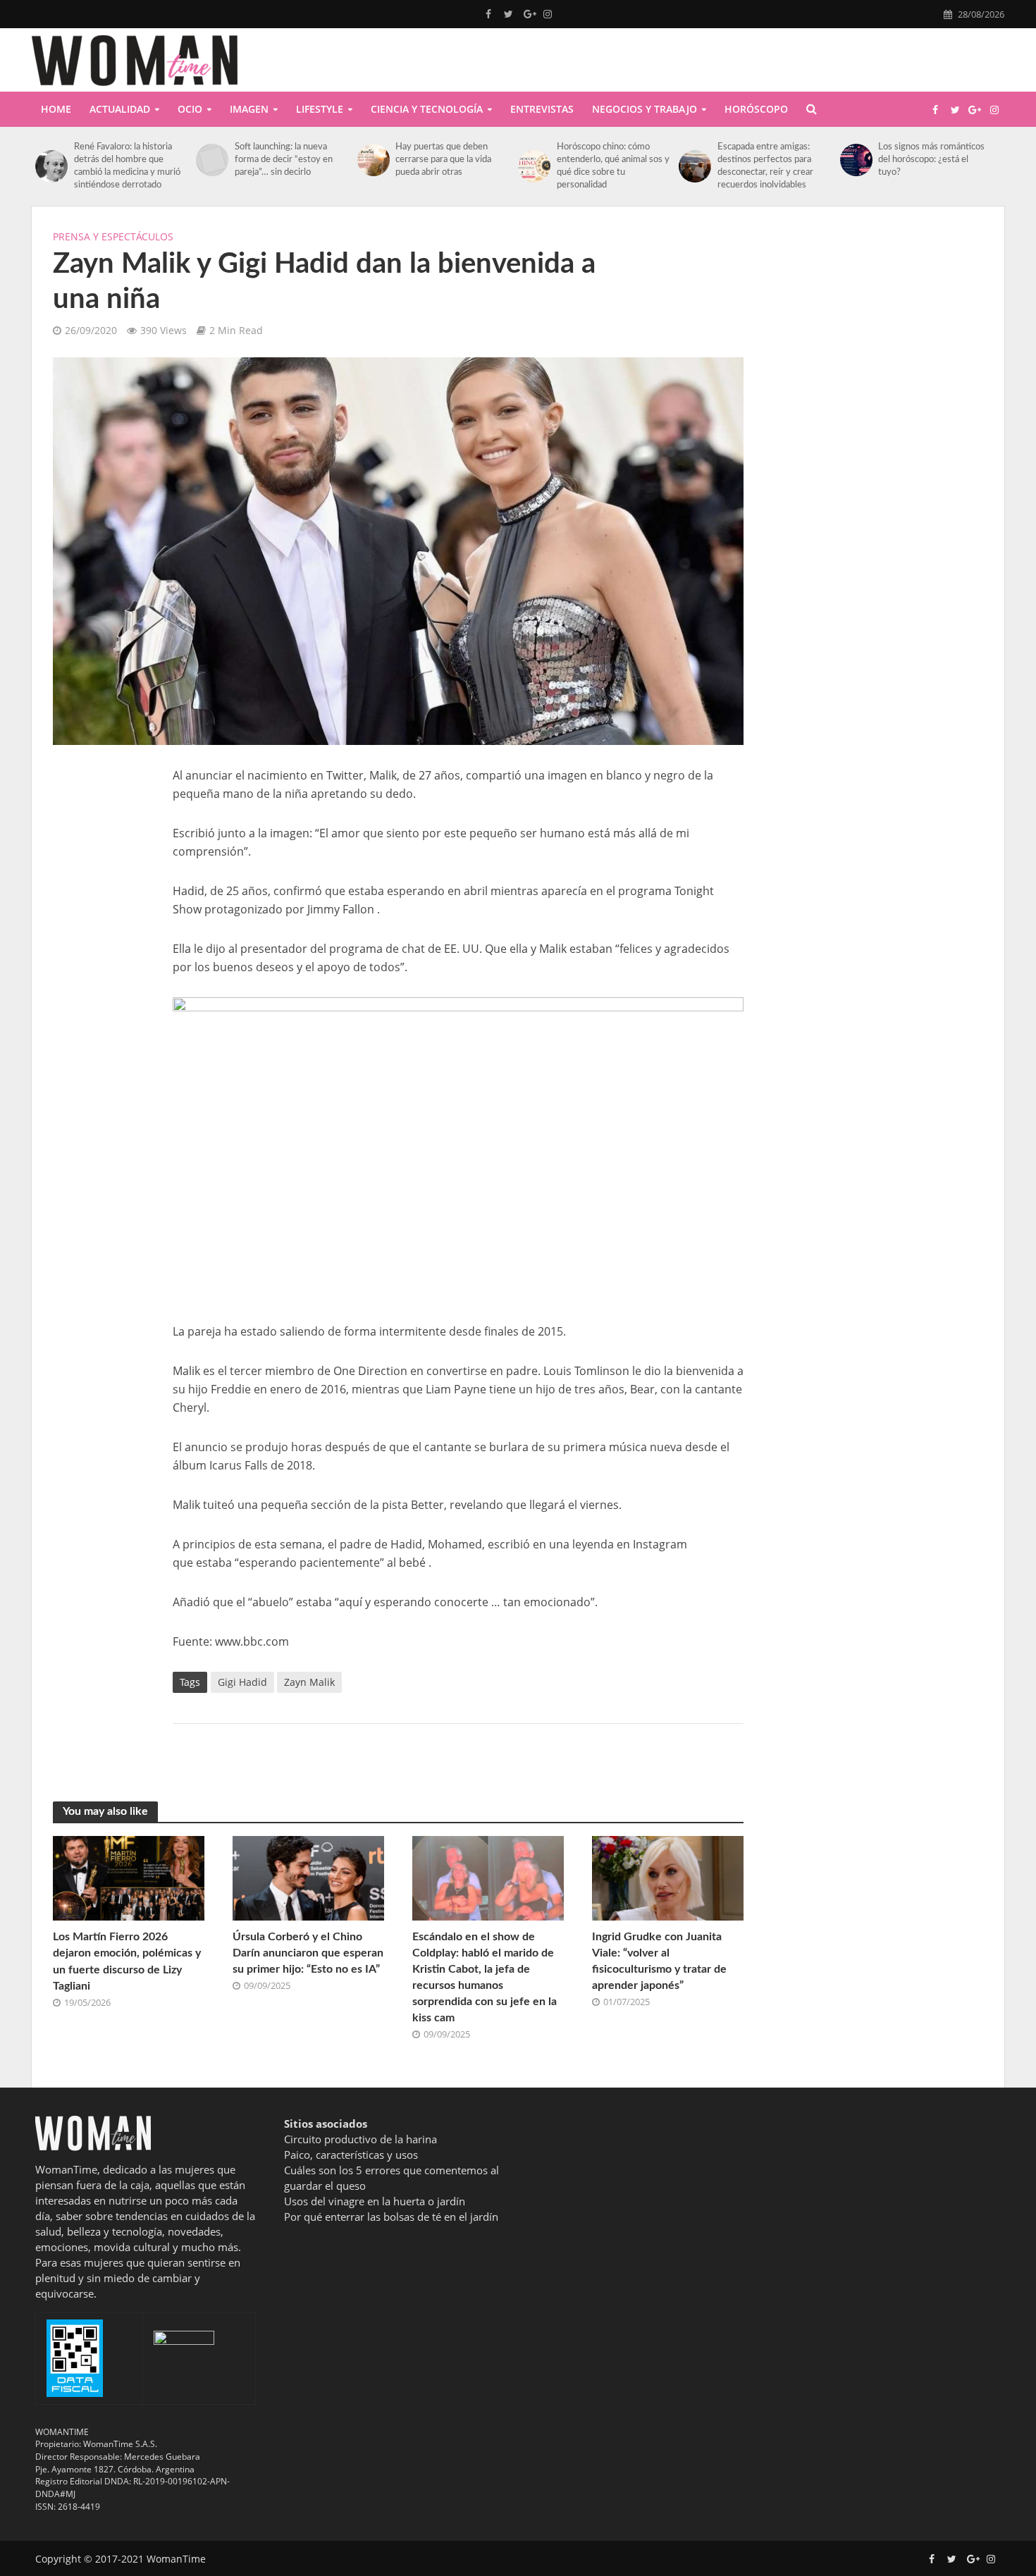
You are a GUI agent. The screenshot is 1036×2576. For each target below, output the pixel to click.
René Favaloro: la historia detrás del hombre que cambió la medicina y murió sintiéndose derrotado (127, 166)
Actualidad (120, 109)
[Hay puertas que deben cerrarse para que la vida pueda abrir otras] (373, 160)
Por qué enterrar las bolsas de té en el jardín (391, 2217)
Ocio (190, 109)
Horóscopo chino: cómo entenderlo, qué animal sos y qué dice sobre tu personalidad (613, 166)
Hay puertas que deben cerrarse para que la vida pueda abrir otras (443, 160)
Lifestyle (320, 109)
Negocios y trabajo (645, 109)
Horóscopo (756, 109)
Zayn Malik (309, 1682)
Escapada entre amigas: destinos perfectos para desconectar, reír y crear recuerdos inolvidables (765, 166)
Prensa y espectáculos (113, 236)
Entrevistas (542, 109)
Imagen (249, 109)
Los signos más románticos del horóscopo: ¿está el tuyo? (931, 160)
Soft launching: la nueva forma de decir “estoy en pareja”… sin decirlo (284, 160)
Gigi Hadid (242, 1682)
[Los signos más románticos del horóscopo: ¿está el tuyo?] (856, 160)
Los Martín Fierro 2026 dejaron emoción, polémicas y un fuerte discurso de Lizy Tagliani (127, 1961)
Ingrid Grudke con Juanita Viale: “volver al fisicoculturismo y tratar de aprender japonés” (659, 1961)
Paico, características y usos (351, 2155)
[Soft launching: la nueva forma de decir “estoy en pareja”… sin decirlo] (212, 160)
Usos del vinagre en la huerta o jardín (375, 2201)
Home (56, 109)
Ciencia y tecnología (427, 109)
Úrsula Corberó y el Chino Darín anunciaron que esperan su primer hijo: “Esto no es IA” (308, 1953)
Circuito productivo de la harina (360, 2139)
